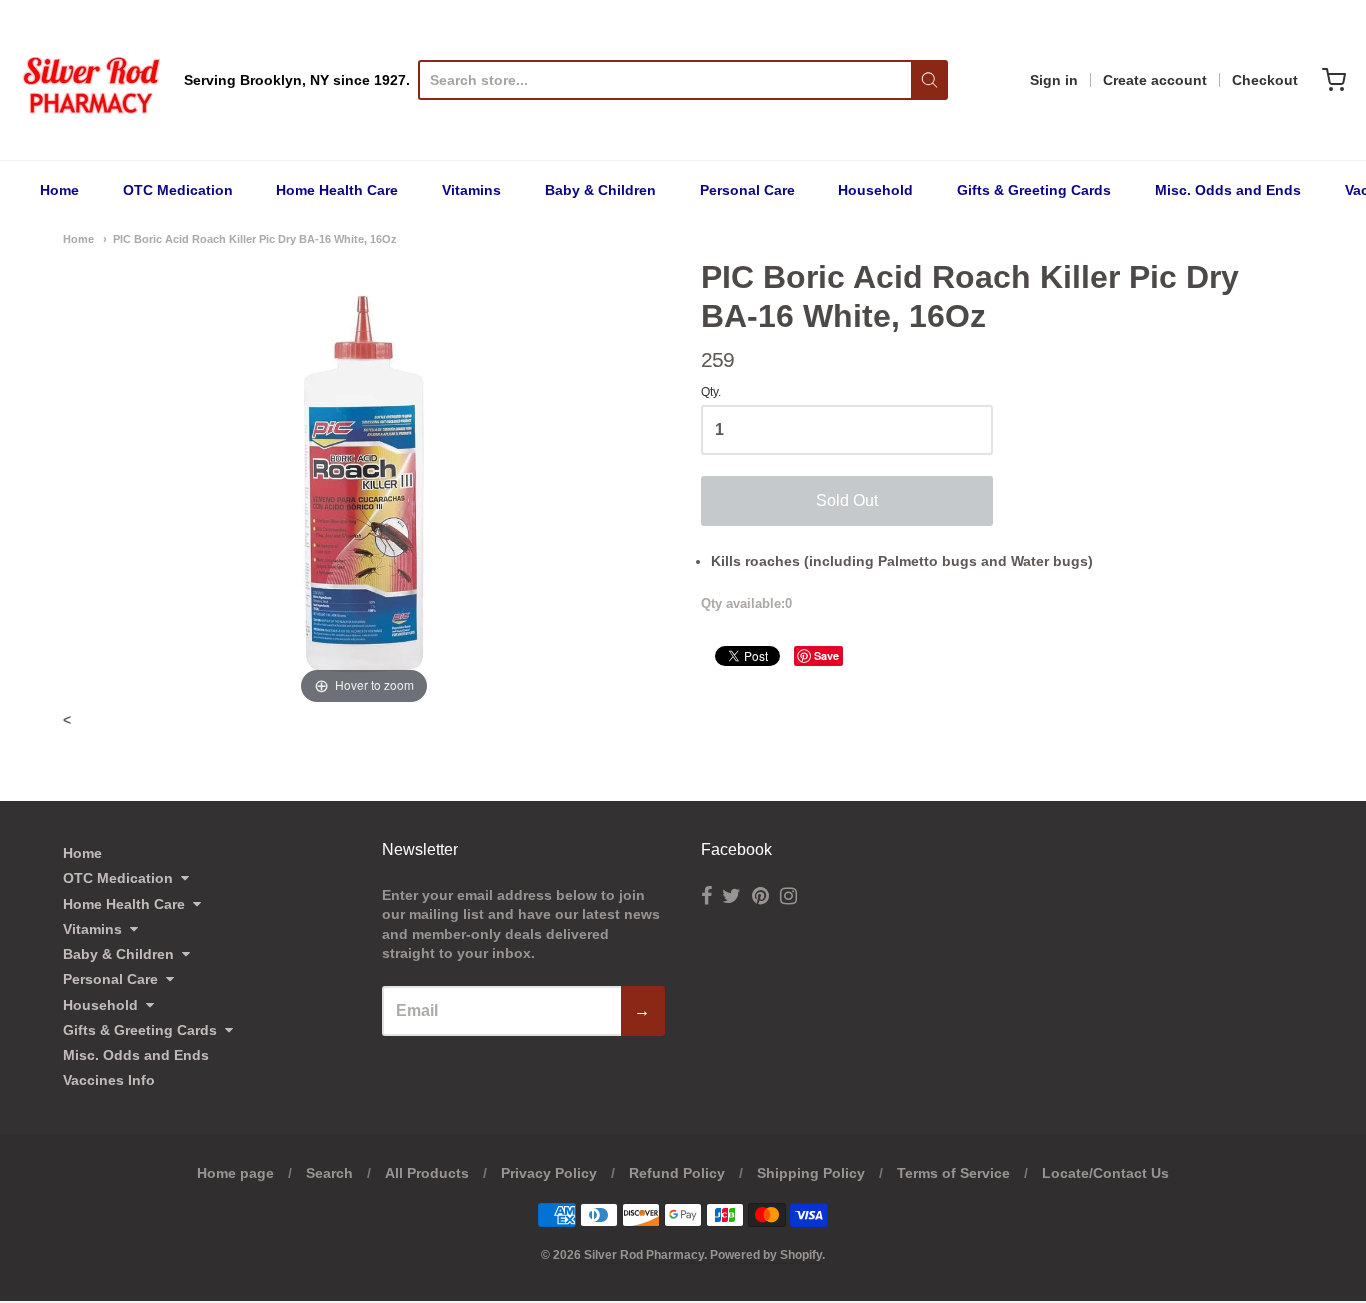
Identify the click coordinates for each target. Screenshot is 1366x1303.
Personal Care (747, 190)
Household (875, 190)
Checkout (1265, 80)
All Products (427, 1173)
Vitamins (471, 190)
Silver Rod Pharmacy (644, 1255)
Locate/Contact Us (1105, 1173)
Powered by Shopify (766, 1255)
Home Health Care (337, 190)
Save (826, 655)
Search (329, 1173)
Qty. (711, 392)
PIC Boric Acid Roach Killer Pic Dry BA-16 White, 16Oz (255, 239)
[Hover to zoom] (364, 483)
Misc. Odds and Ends (1228, 190)
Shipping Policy (811, 1173)
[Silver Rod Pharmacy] (90, 80)
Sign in (1054, 80)
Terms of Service (953, 1173)
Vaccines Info (109, 1080)
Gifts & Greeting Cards (1034, 190)
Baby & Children (600, 190)
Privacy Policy (549, 1173)
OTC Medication (178, 190)
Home (59, 190)
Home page (235, 1173)
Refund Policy (677, 1173)
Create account (1155, 80)
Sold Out (847, 500)
